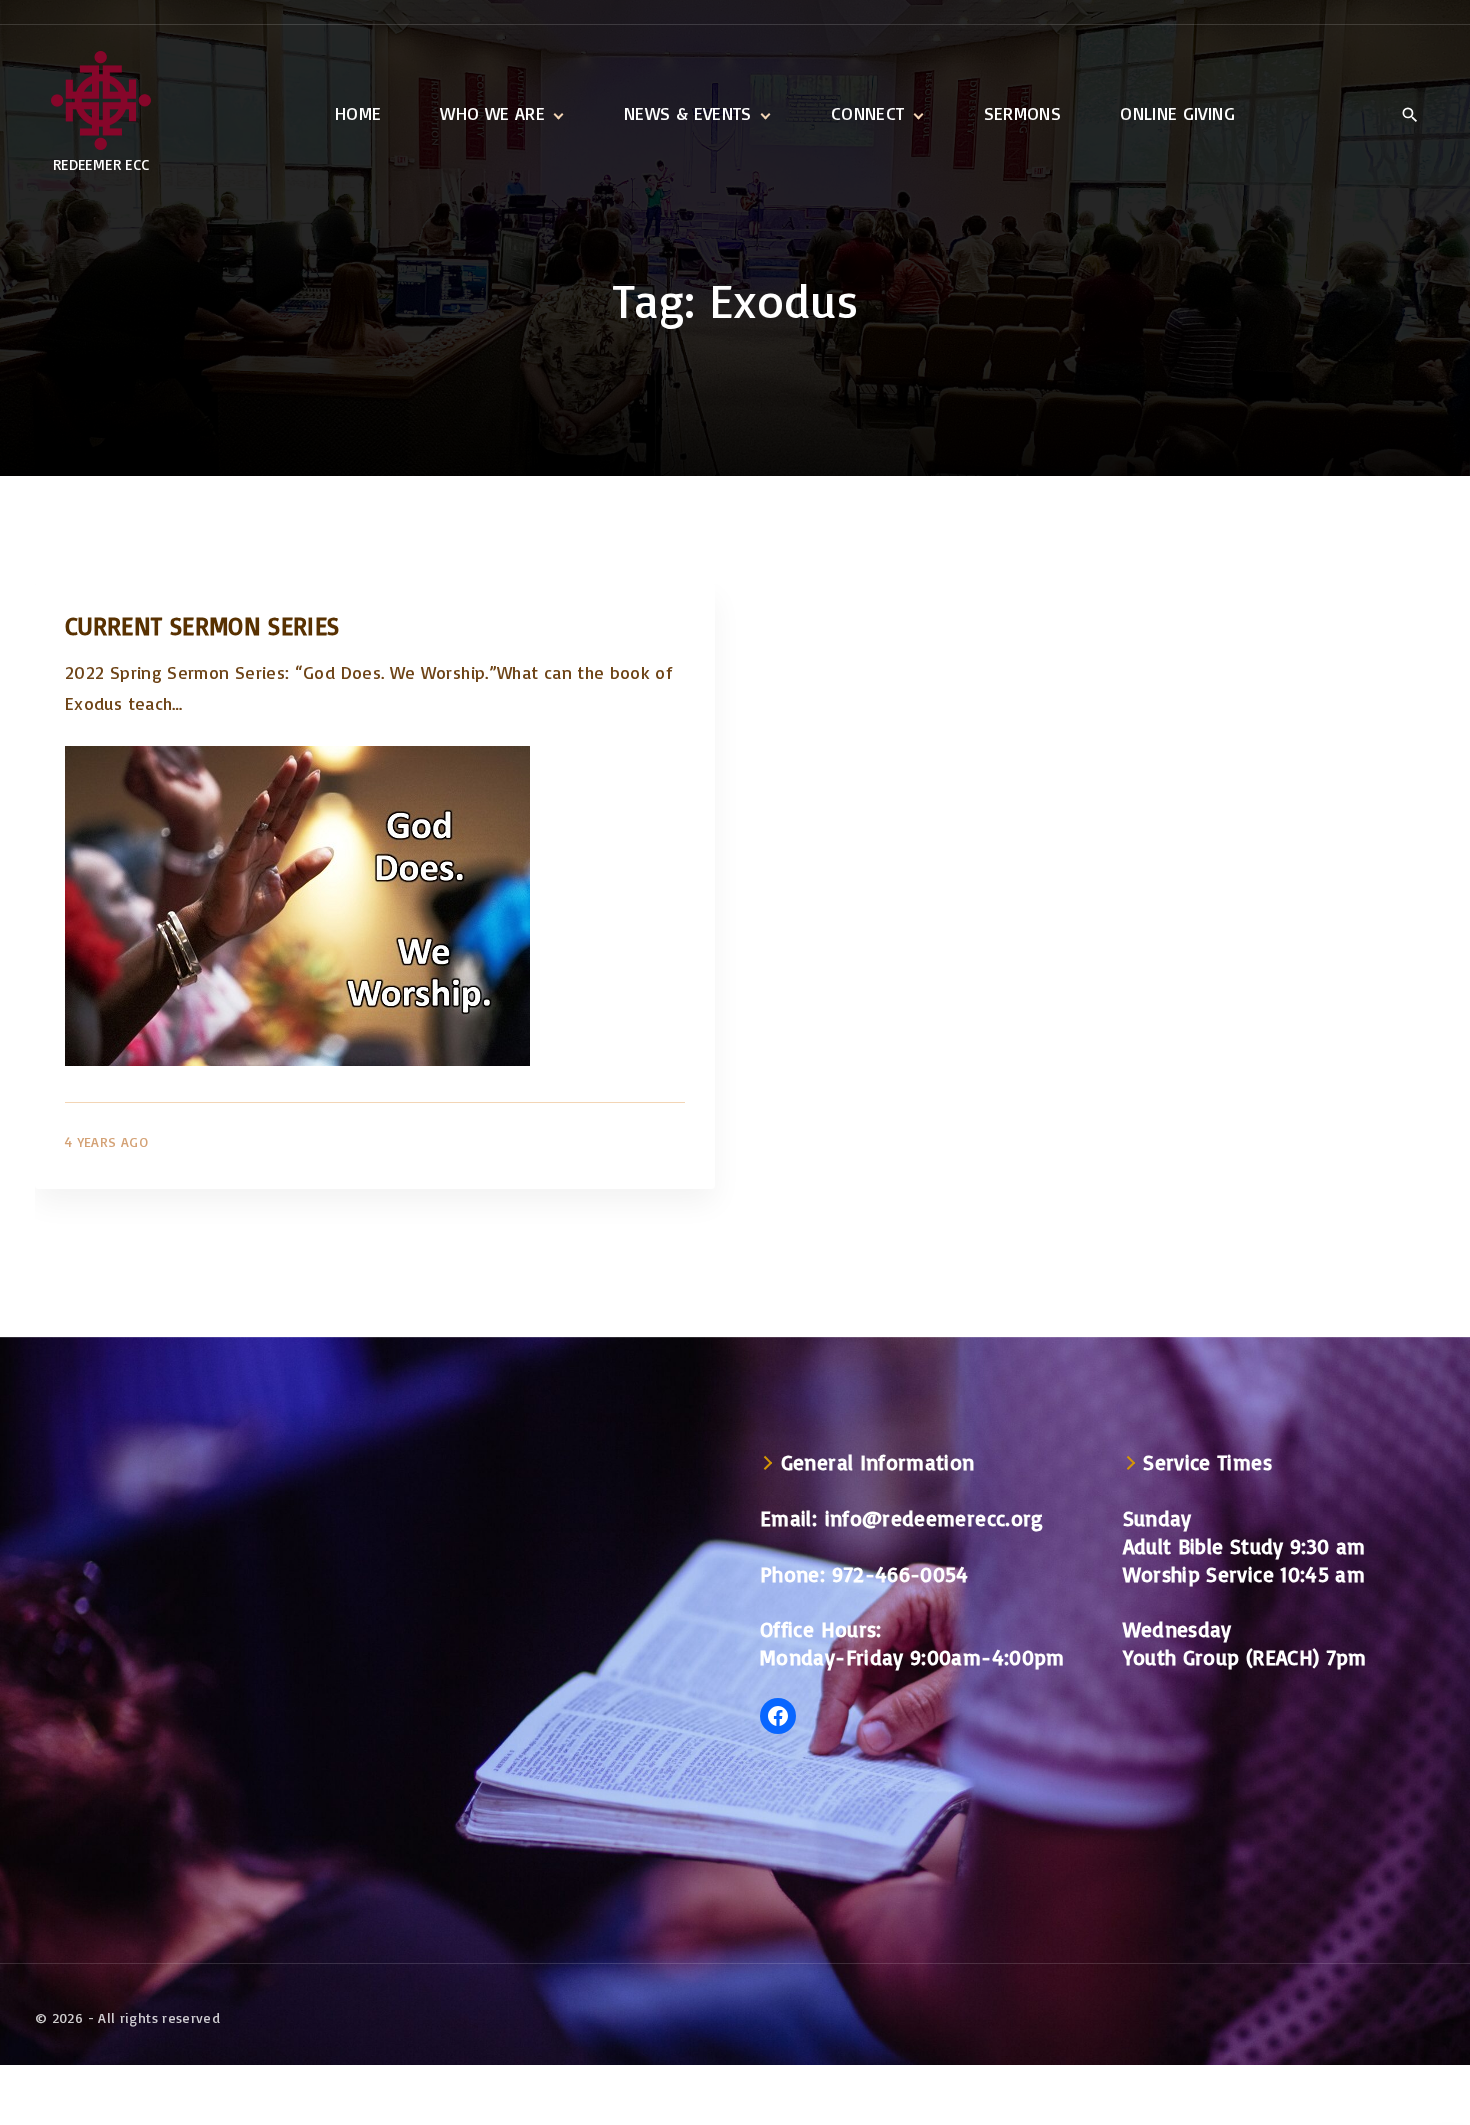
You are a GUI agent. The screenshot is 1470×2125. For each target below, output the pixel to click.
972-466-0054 (900, 1574)
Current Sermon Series (202, 625)
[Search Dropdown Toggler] (1409, 115)
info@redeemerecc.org (934, 1518)
